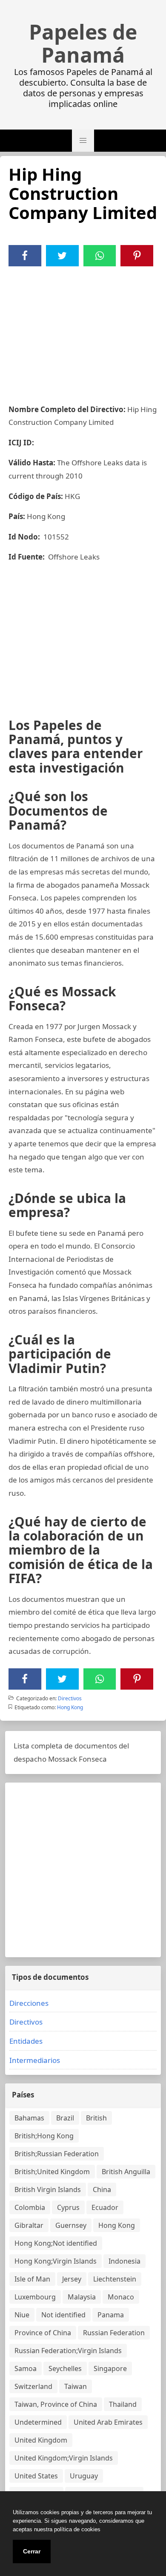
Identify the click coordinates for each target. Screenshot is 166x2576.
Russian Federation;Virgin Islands (68, 2351)
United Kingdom (41, 2440)
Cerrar (32, 2551)
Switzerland (33, 2386)
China (102, 2189)
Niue (22, 2315)
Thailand (123, 2404)
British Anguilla (126, 2172)
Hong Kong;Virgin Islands (56, 2261)
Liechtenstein (115, 2279)
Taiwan (76, 2386)
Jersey (72, 2279)
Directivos (70, 1698)
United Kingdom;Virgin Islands (64, 2458)
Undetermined (38, 2422)
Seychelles (65, 2368)
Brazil (65, 2118)
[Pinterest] (137, 256)
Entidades (26, 2041)
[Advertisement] (83, 330)
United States (36, 2476)
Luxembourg (35, 2297)
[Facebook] (25, 256)
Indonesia (124, 2261)
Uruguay (84, 2476)
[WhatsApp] (100, 256)
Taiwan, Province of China (56, 2404)
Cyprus (68, 2207)
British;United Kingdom (52, 2172)
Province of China (43, 2333)
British (96, 2118)
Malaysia (82, 2297)
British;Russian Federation (57, 2154)
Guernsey (71, 2225)
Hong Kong (70, 1707)
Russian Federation (114, 2333)
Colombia (30, 2207)
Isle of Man (32, 2279)
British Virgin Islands (48, 2189)
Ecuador (105, 2207)
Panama (111, 2315)
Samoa (26, 2368)
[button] (83, 141)
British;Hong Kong (44, 2136)
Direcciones (29, 2003)
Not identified (63, 2315)
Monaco (121, 2297)
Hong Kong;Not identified (56, 2243)
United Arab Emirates (108, 2422)
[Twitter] (62, 256)
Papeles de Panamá (83, 43)
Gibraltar (29, 2225)
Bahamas (29, 2118)
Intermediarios (35, 2060)
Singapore (110, 2368)
